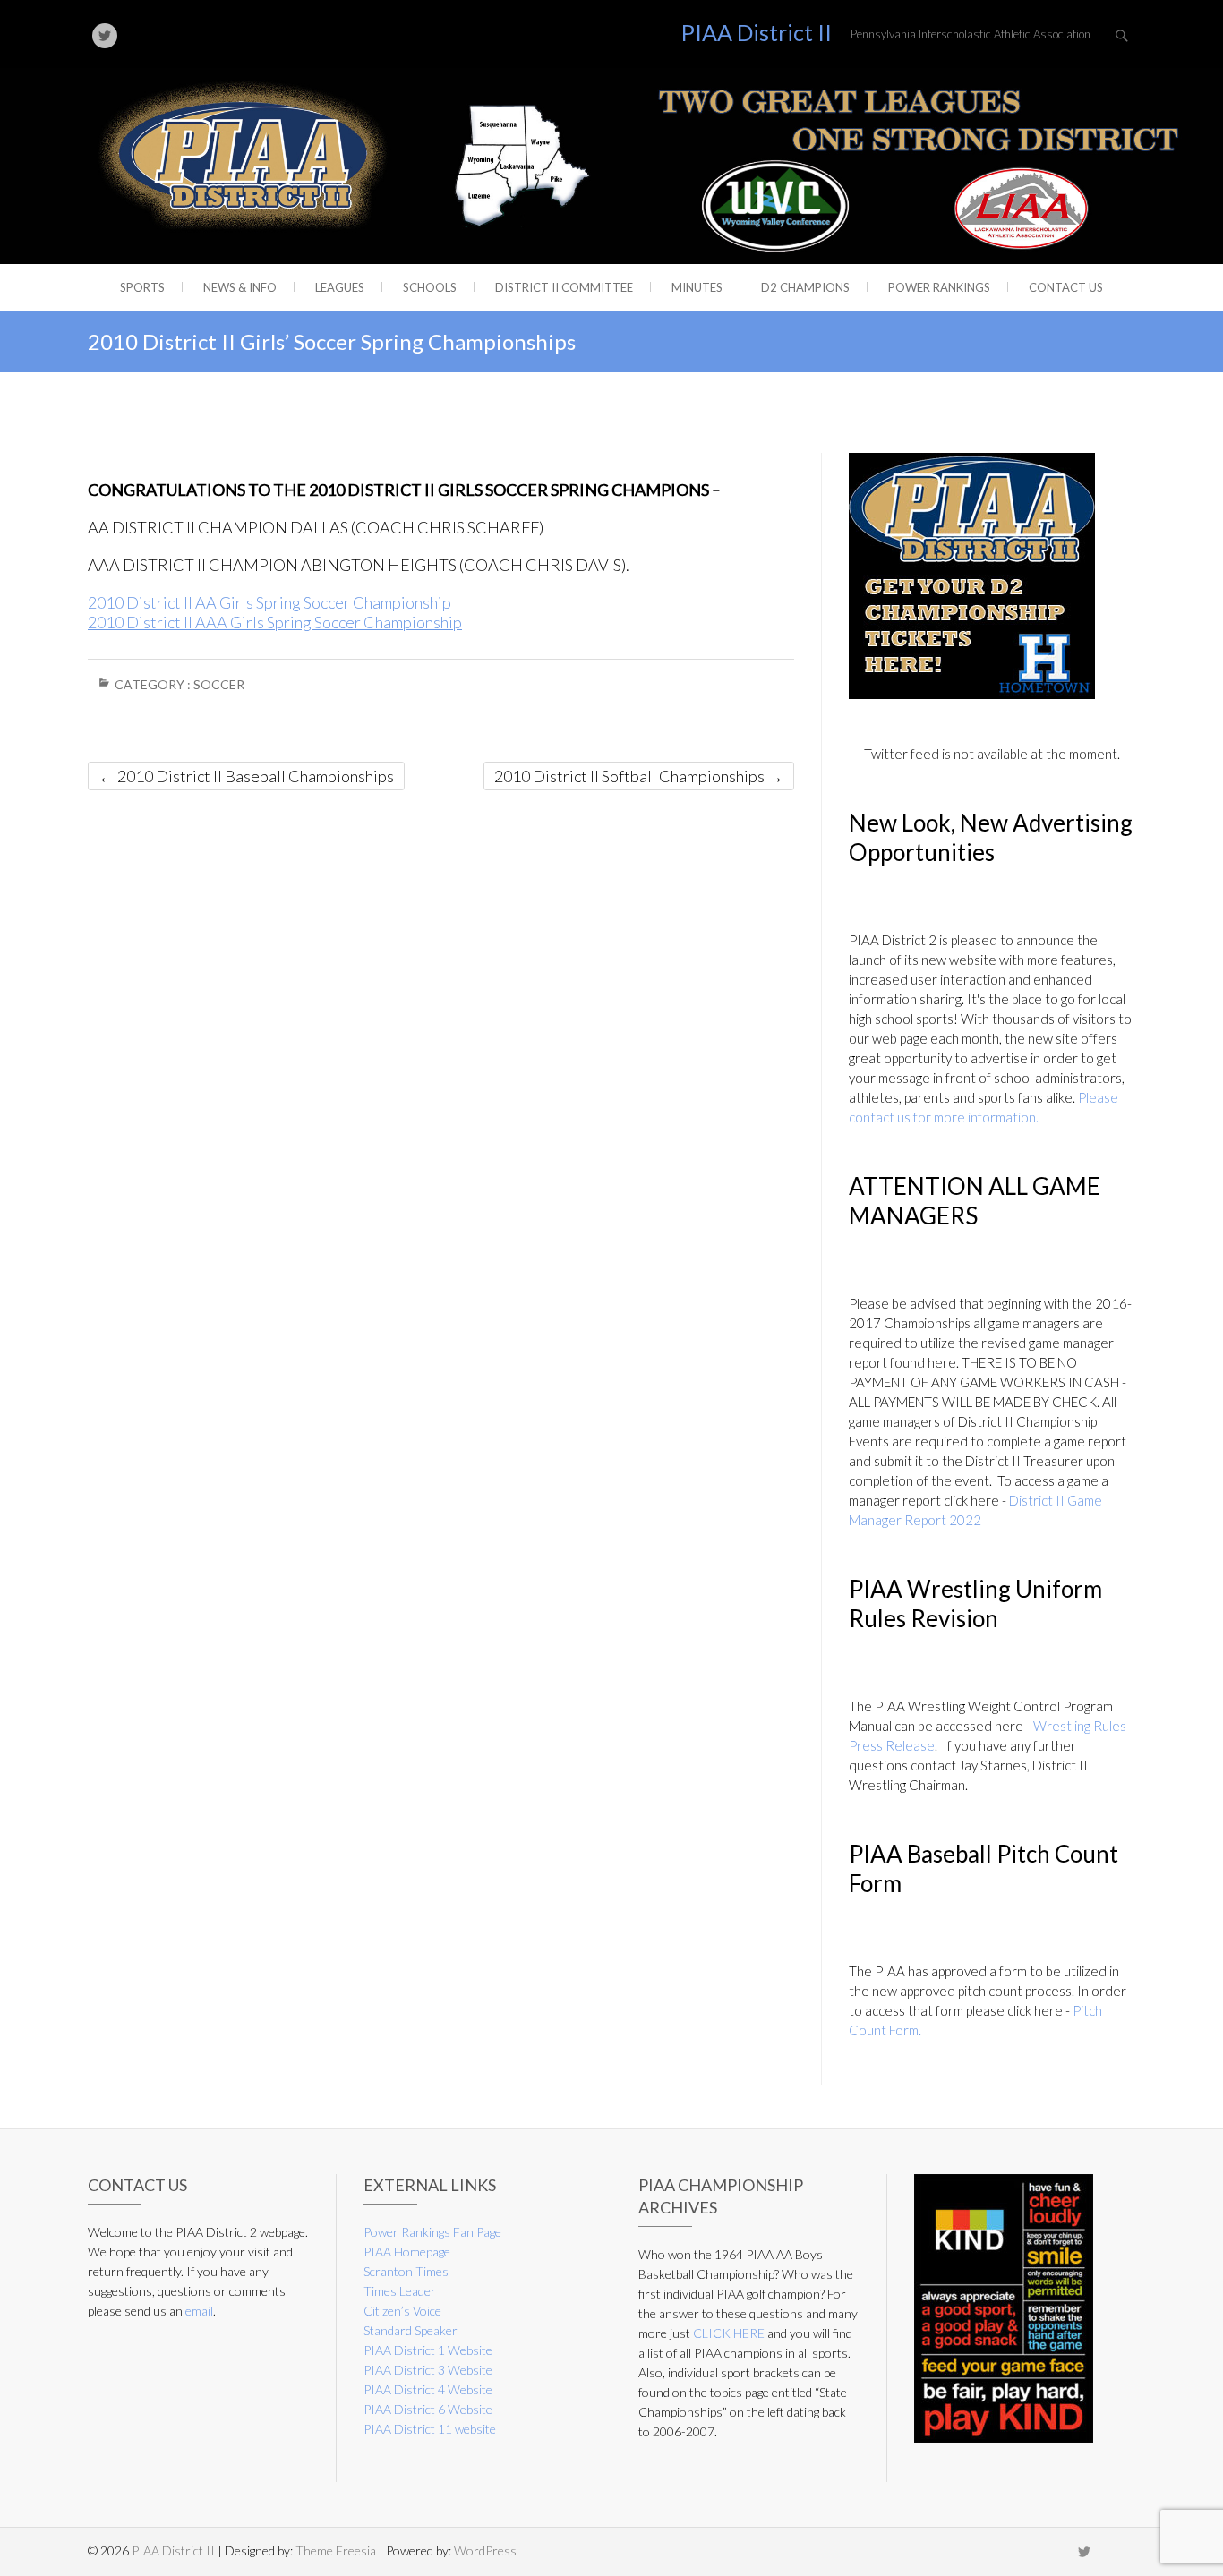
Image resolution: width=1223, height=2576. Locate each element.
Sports (142, 287)
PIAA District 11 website (430, 2429)
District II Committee (564, 287)
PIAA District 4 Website (428, 2389)
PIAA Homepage (407, 2252)
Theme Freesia (336, 2550)
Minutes (697, 287)
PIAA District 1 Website (428, 2350)
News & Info (240, 287)
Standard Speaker (411, 2330)
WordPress (485, 2550)
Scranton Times (406, 2271)
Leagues (340, 287)
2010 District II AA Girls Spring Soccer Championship (269, 602)
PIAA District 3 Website (428, 2370)
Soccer (219, 684)
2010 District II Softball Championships (639, 776)
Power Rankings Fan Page (432, 2232)
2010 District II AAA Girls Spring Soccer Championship (275, 622)
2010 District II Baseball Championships (246, 776)
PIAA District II (757, 32)
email (199, 2311)
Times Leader (400, 2291)
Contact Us (1066, 287)
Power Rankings (939, 287)
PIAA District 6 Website (428, 2409)
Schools (430, 287)
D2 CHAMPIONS (805, 287)
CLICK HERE (729, 2333)
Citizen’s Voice (402, 2311)
